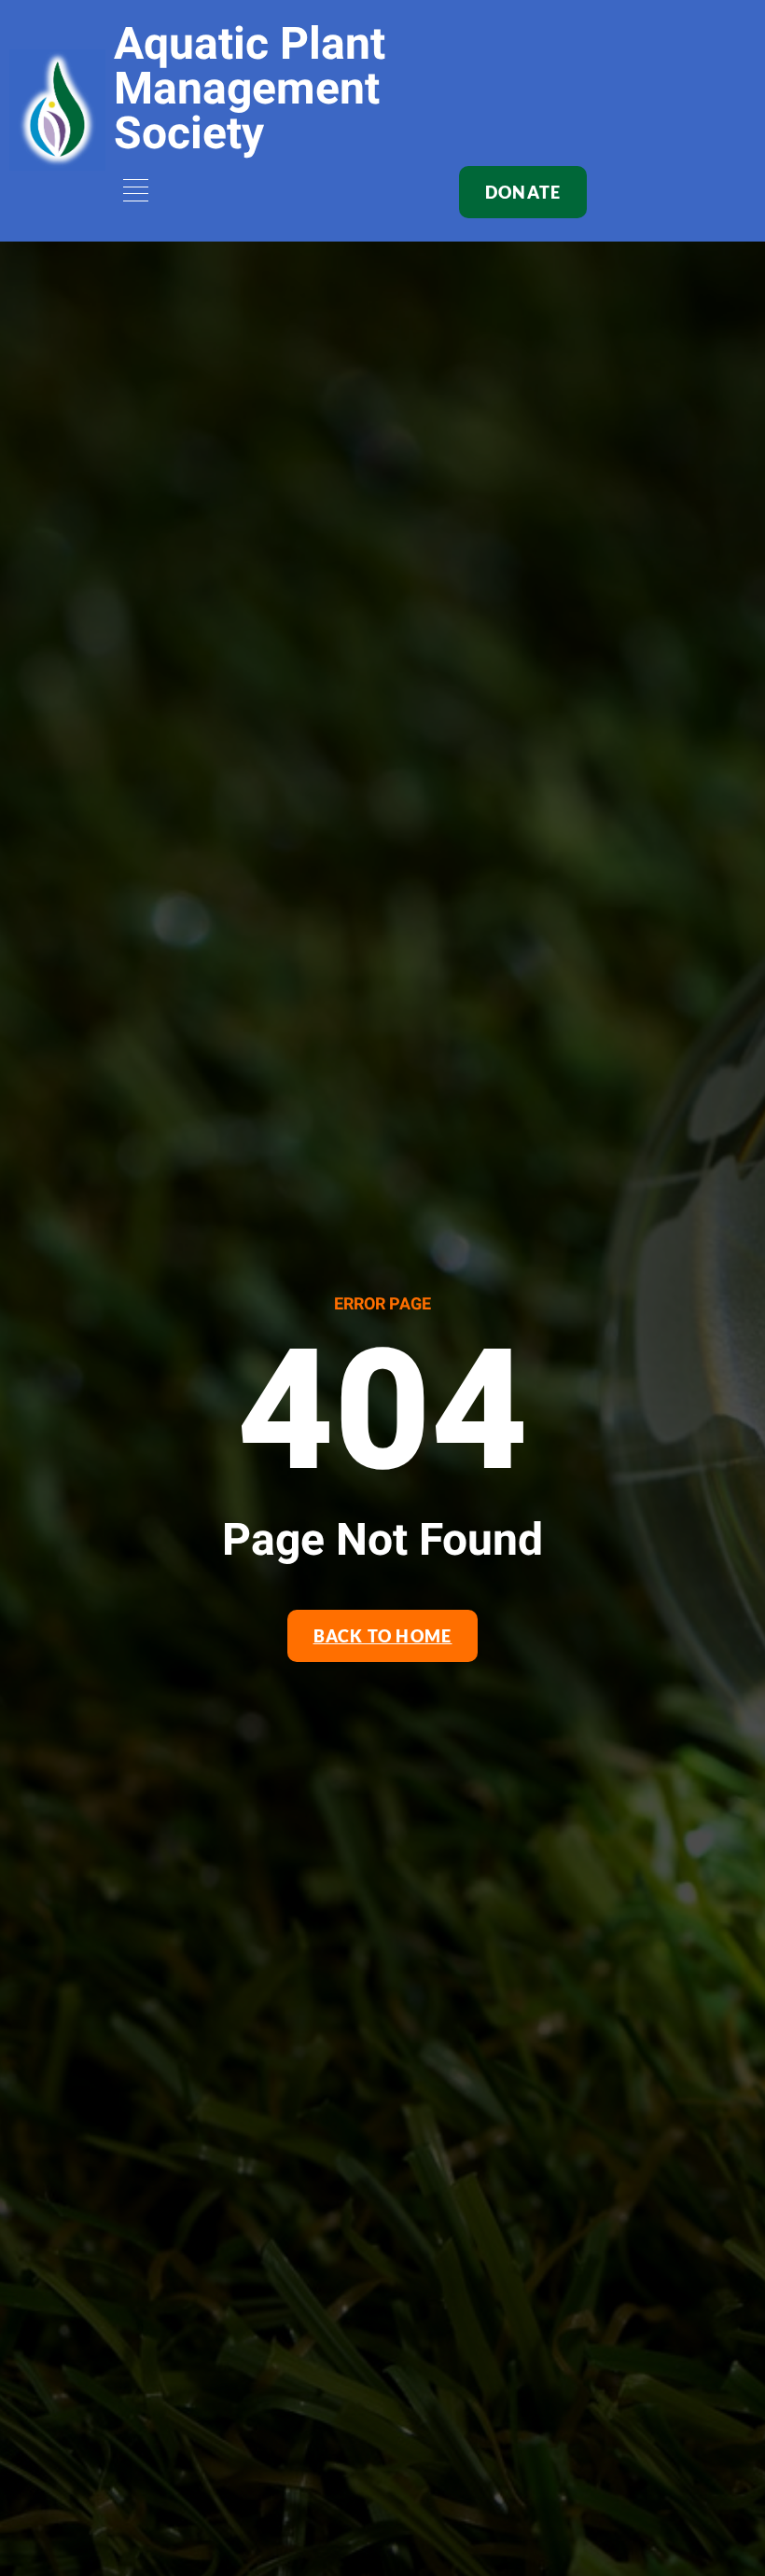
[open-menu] (132, 193)
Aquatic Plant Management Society (250, 90)
